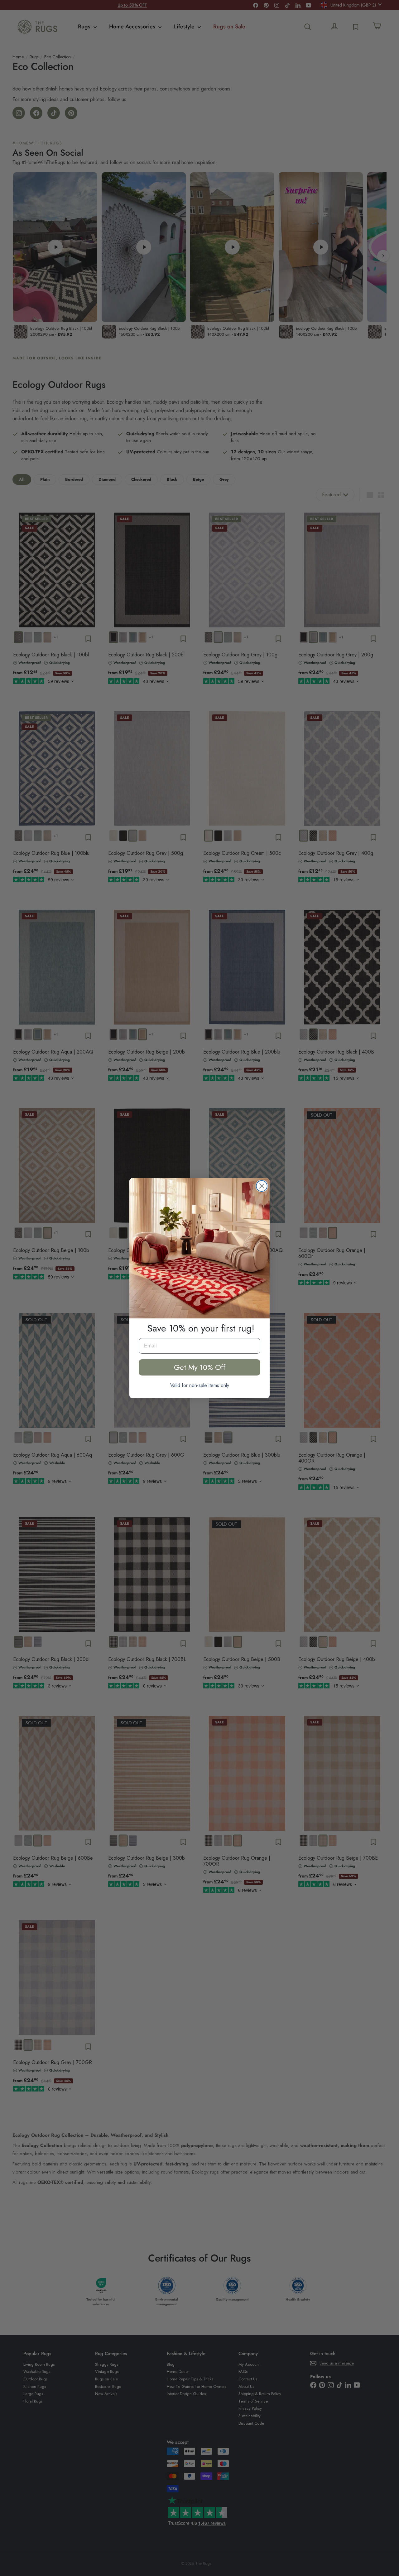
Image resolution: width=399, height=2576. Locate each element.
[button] (199, 1248)
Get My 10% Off (200, 1367)
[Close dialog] (262, 1186)
